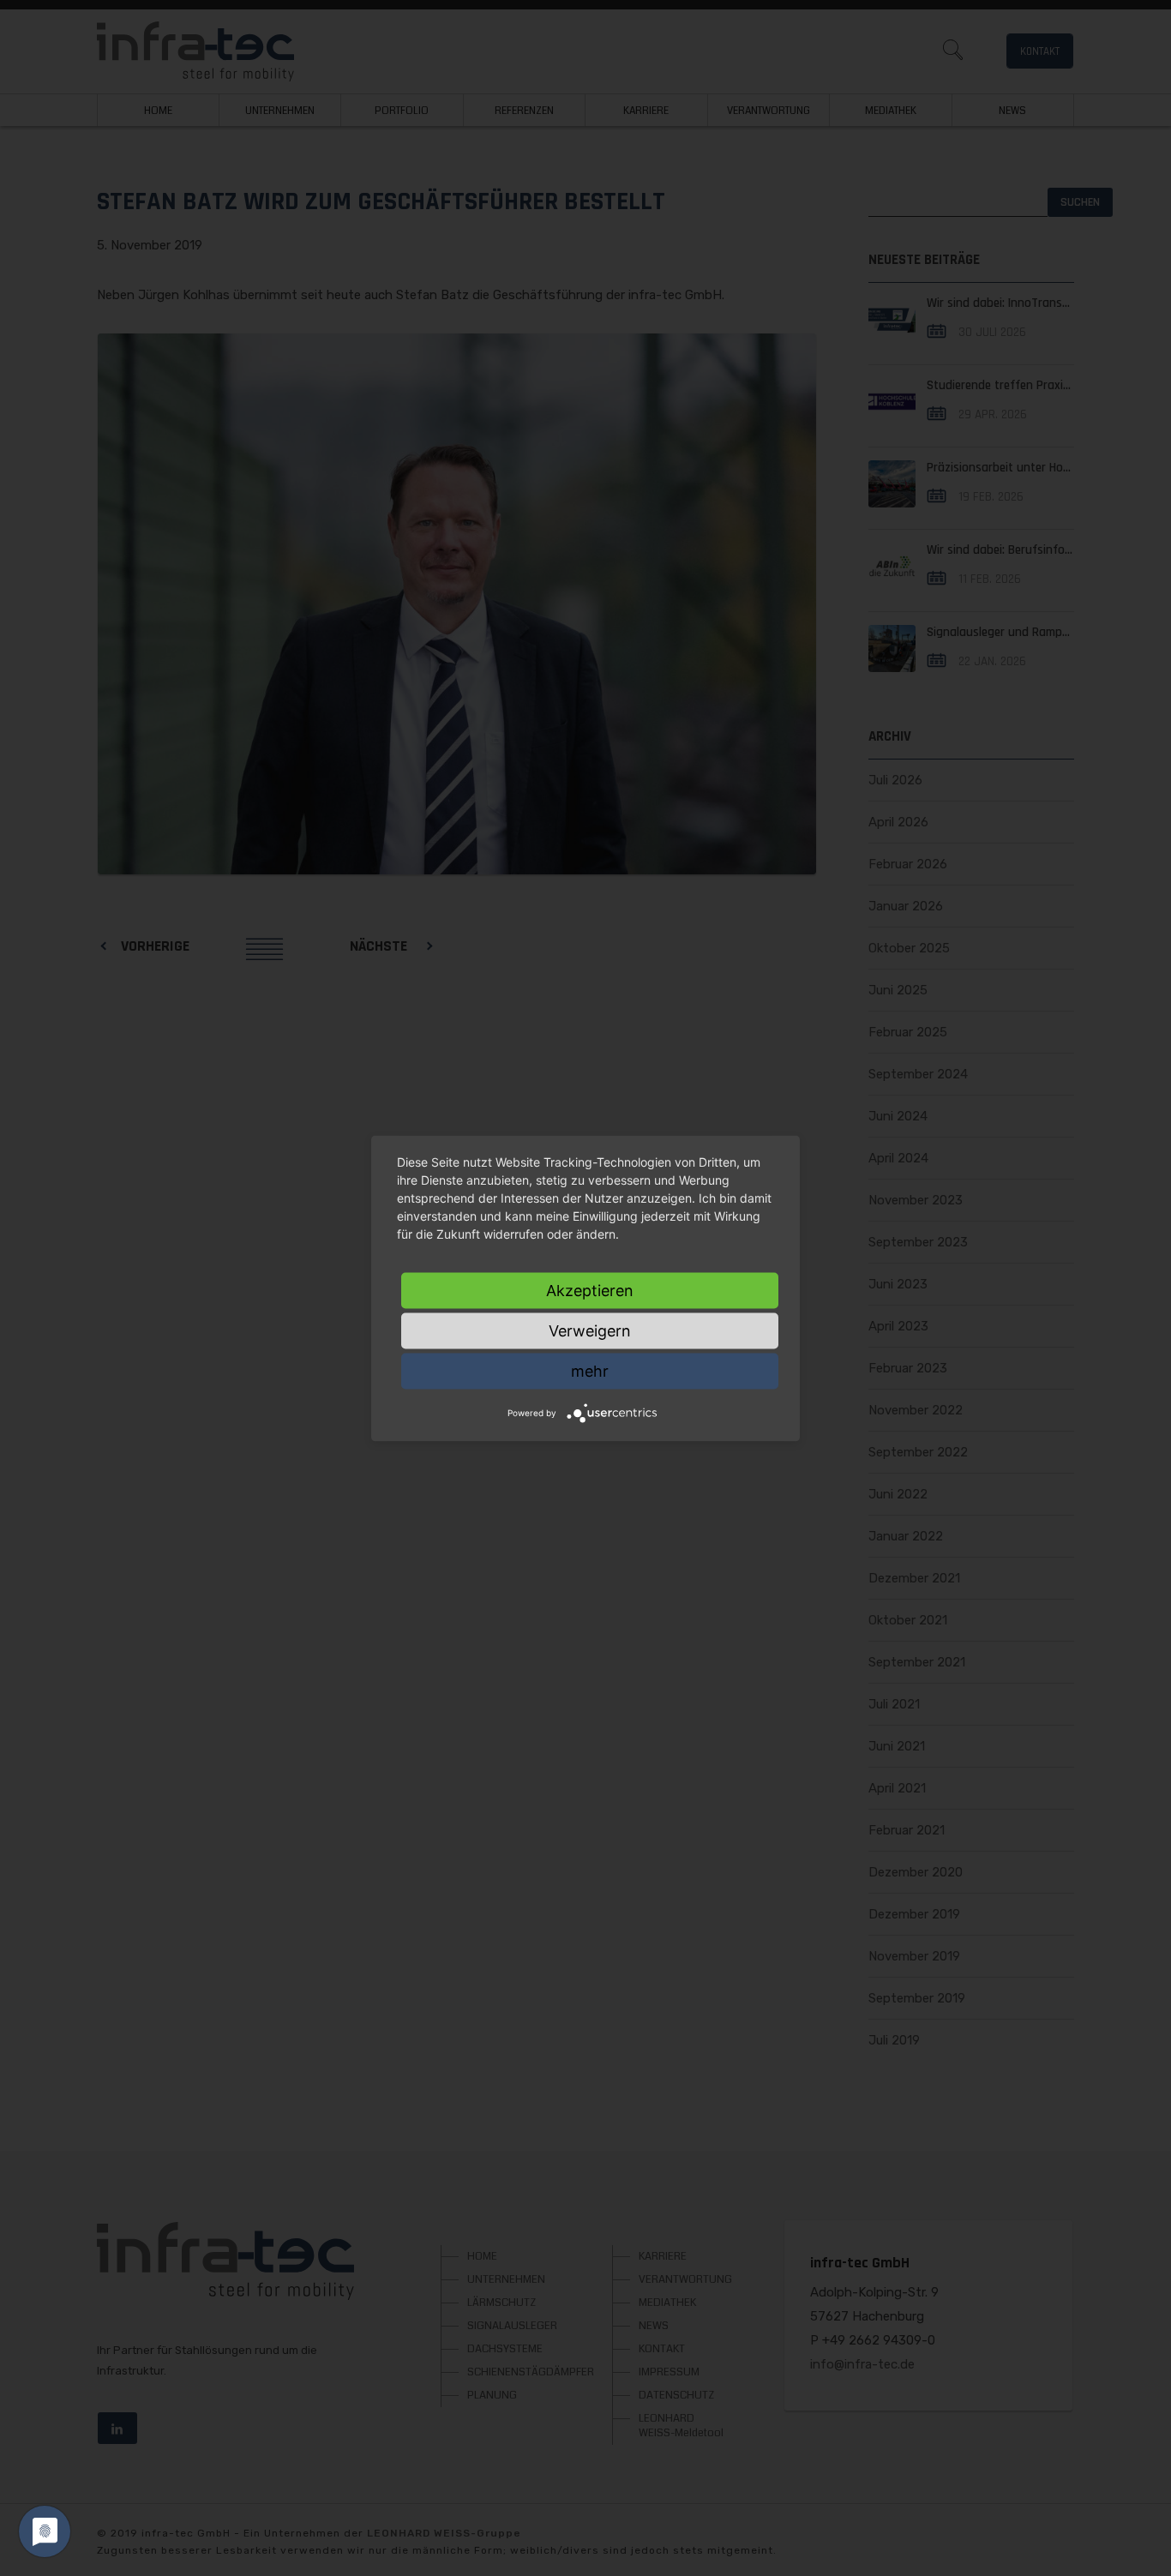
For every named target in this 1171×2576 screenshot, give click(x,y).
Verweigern (590, 1330)
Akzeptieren (590, 1290)
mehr (590, 1370)
